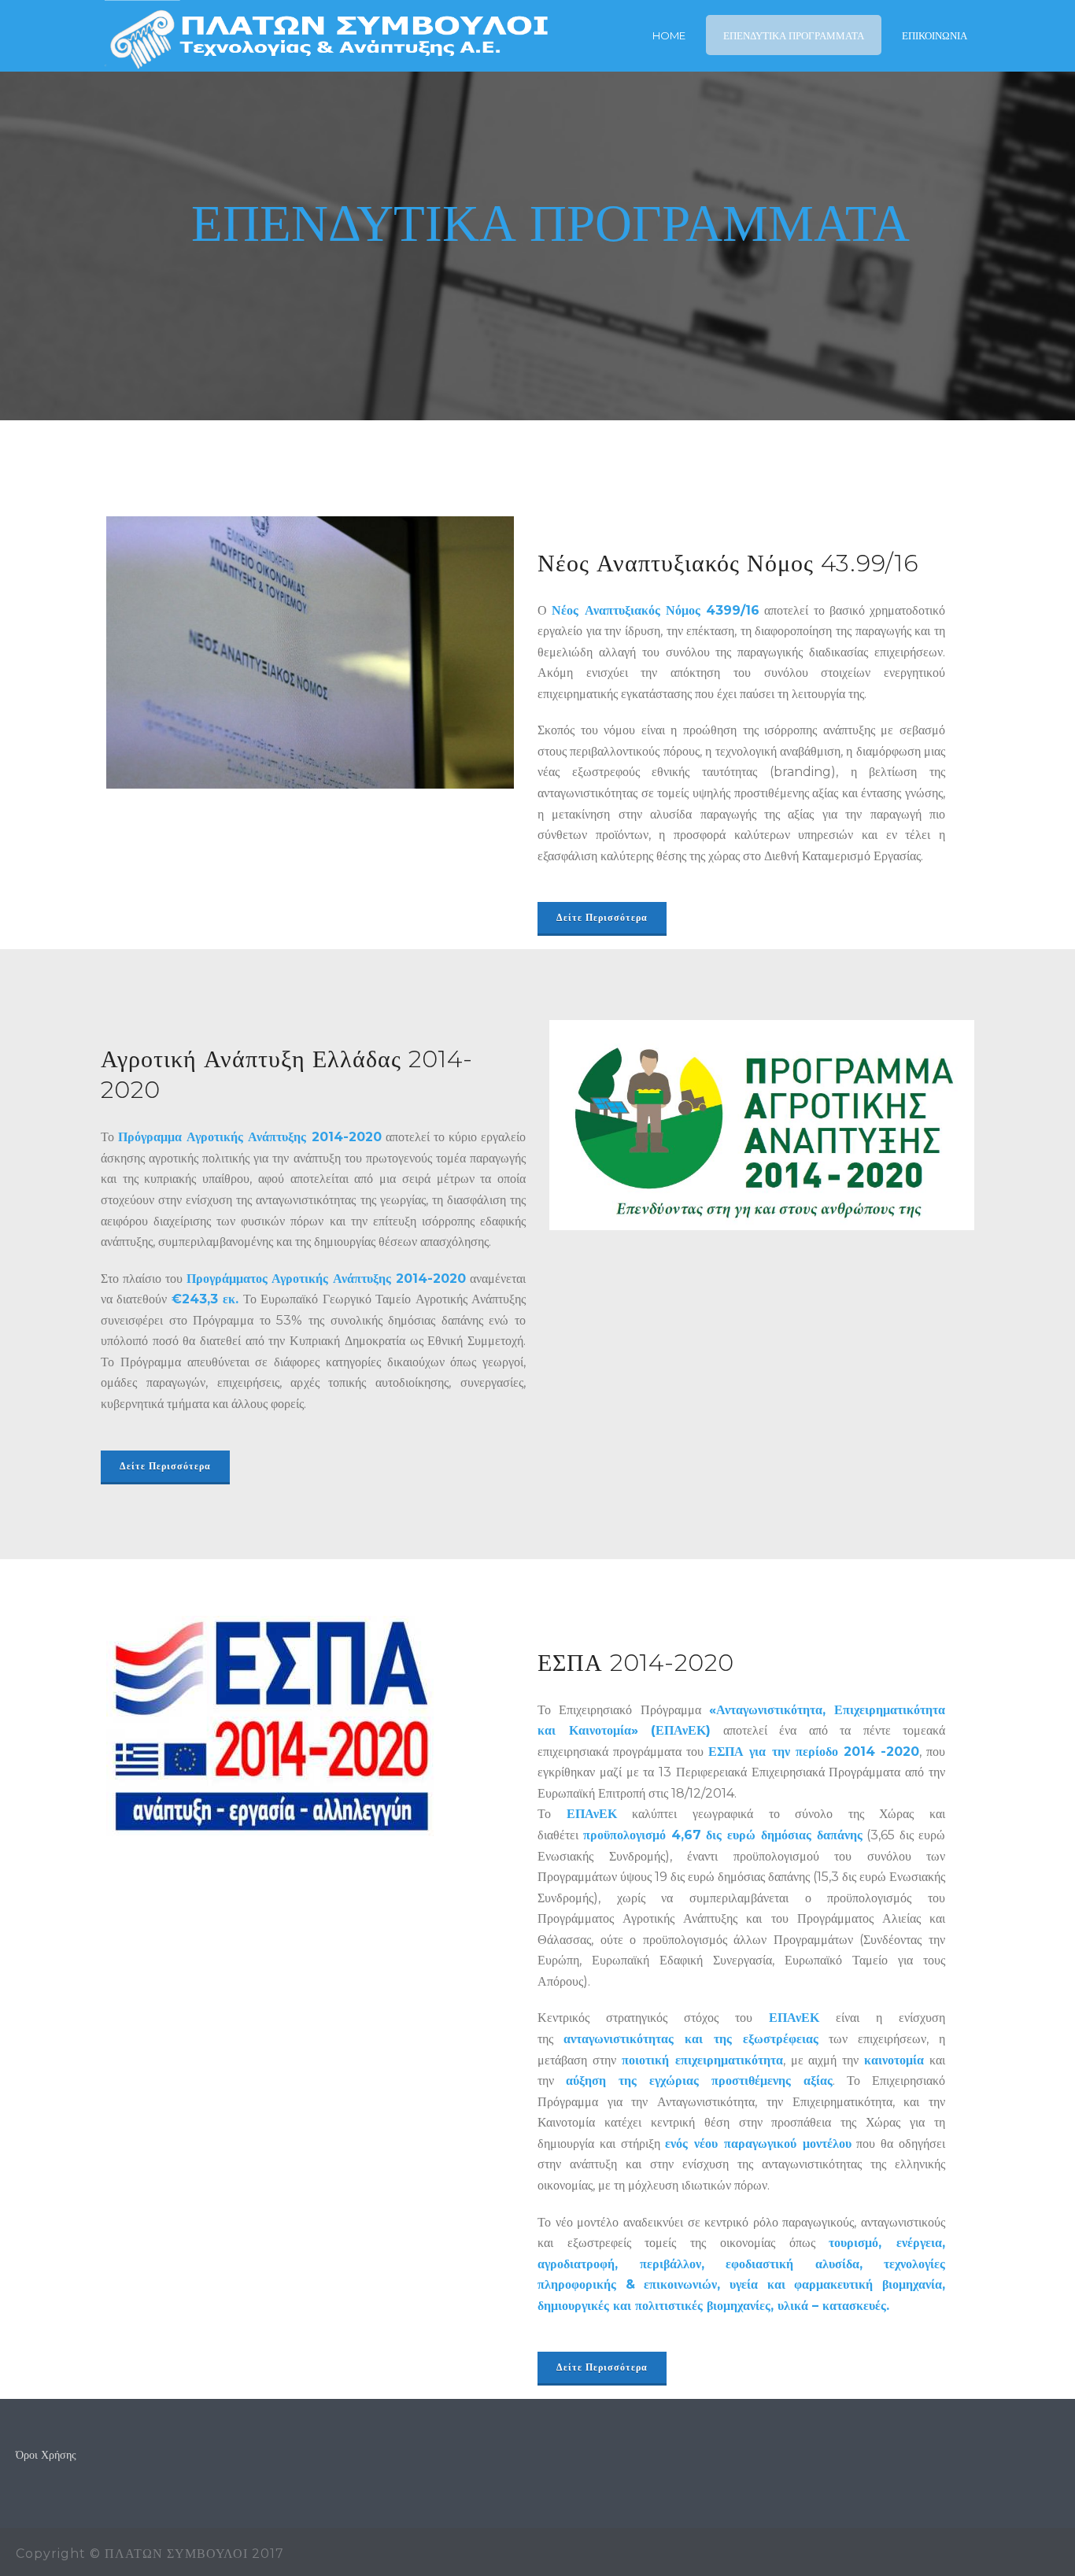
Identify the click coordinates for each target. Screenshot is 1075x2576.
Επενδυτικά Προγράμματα (794, 35)
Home (669, 35)
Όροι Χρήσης (46, 2455)
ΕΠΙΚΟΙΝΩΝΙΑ (935, 35)
